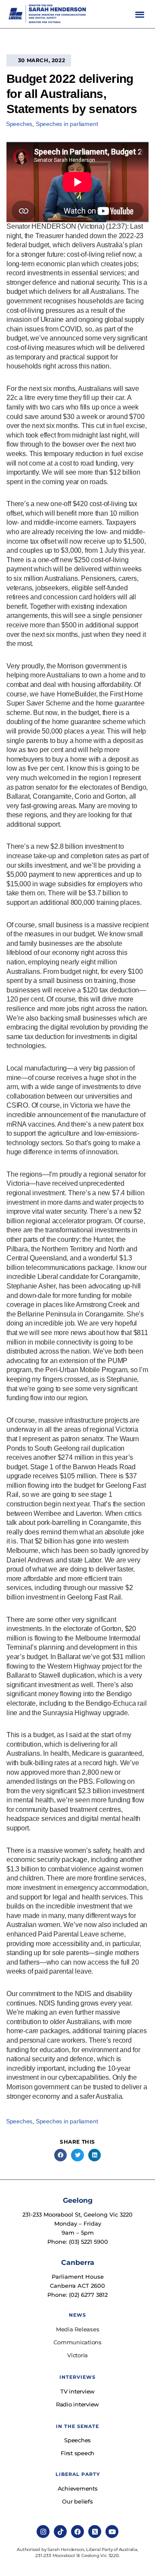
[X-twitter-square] (95, 2532)
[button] (140, 14)
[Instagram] (43, 2532)
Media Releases (78, 2329)
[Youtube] (112, 2532)
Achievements (78, 2488)
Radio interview (77, 2404)
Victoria (77, 2355)
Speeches (19, 124)
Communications (77, 2342)
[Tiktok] (60, 2532)
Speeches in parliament (67, 124)
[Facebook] (77, 2532)
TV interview (77, 2391)
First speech (77, 2453)
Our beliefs (77, 2501)
